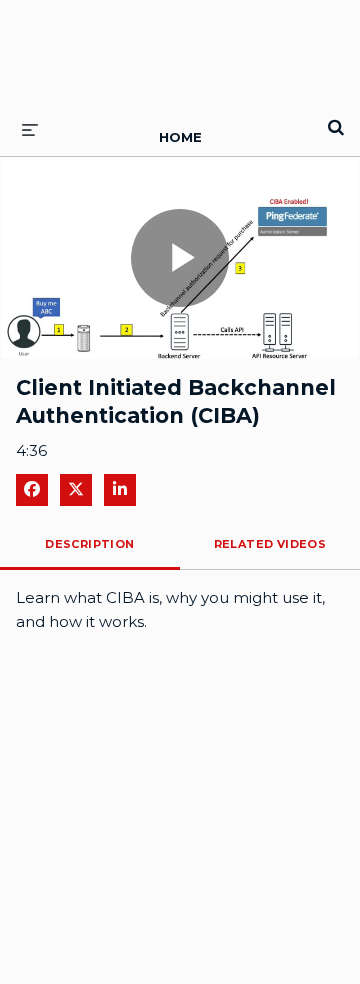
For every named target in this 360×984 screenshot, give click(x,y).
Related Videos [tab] (270, 544)
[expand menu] (30, 129)
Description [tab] (89, 544)
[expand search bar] (336, 119)
